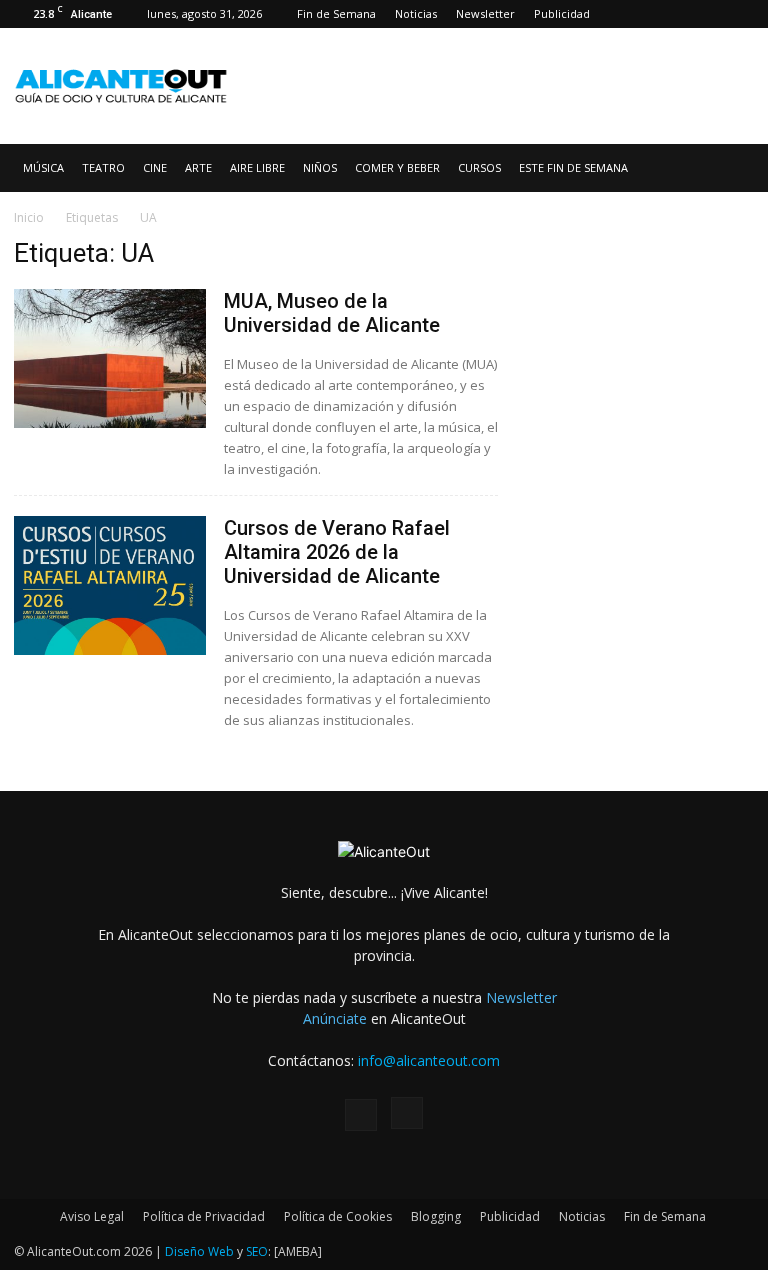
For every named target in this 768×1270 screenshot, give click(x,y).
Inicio (29, 217)
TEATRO (103, 167)
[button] (730, 168)
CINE (155, 167)
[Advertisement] (519, 72)
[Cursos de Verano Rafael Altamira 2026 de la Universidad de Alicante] (110, 585)
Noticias (416, 13)
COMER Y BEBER (397, 167)
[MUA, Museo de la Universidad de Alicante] (110, 358)
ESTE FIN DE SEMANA (573, 167)
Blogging (436, 1216)
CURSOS (479, 167)
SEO (257, 1251)
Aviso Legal (92, 1216)
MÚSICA (43, 167)
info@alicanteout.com (429, 1060)
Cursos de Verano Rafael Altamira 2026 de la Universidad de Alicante (337, 552)
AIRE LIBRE (257, 167)
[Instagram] (739, 14)
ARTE (198, 167)
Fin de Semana (336, 13)
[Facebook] (706, 14)
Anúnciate (335, 1018)
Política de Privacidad (204, 1216)
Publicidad (562, 13)
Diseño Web (199, 1251)
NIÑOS (320, 167)
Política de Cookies (338, 1216)
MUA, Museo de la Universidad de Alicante (332, 313)
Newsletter (485, 13)
